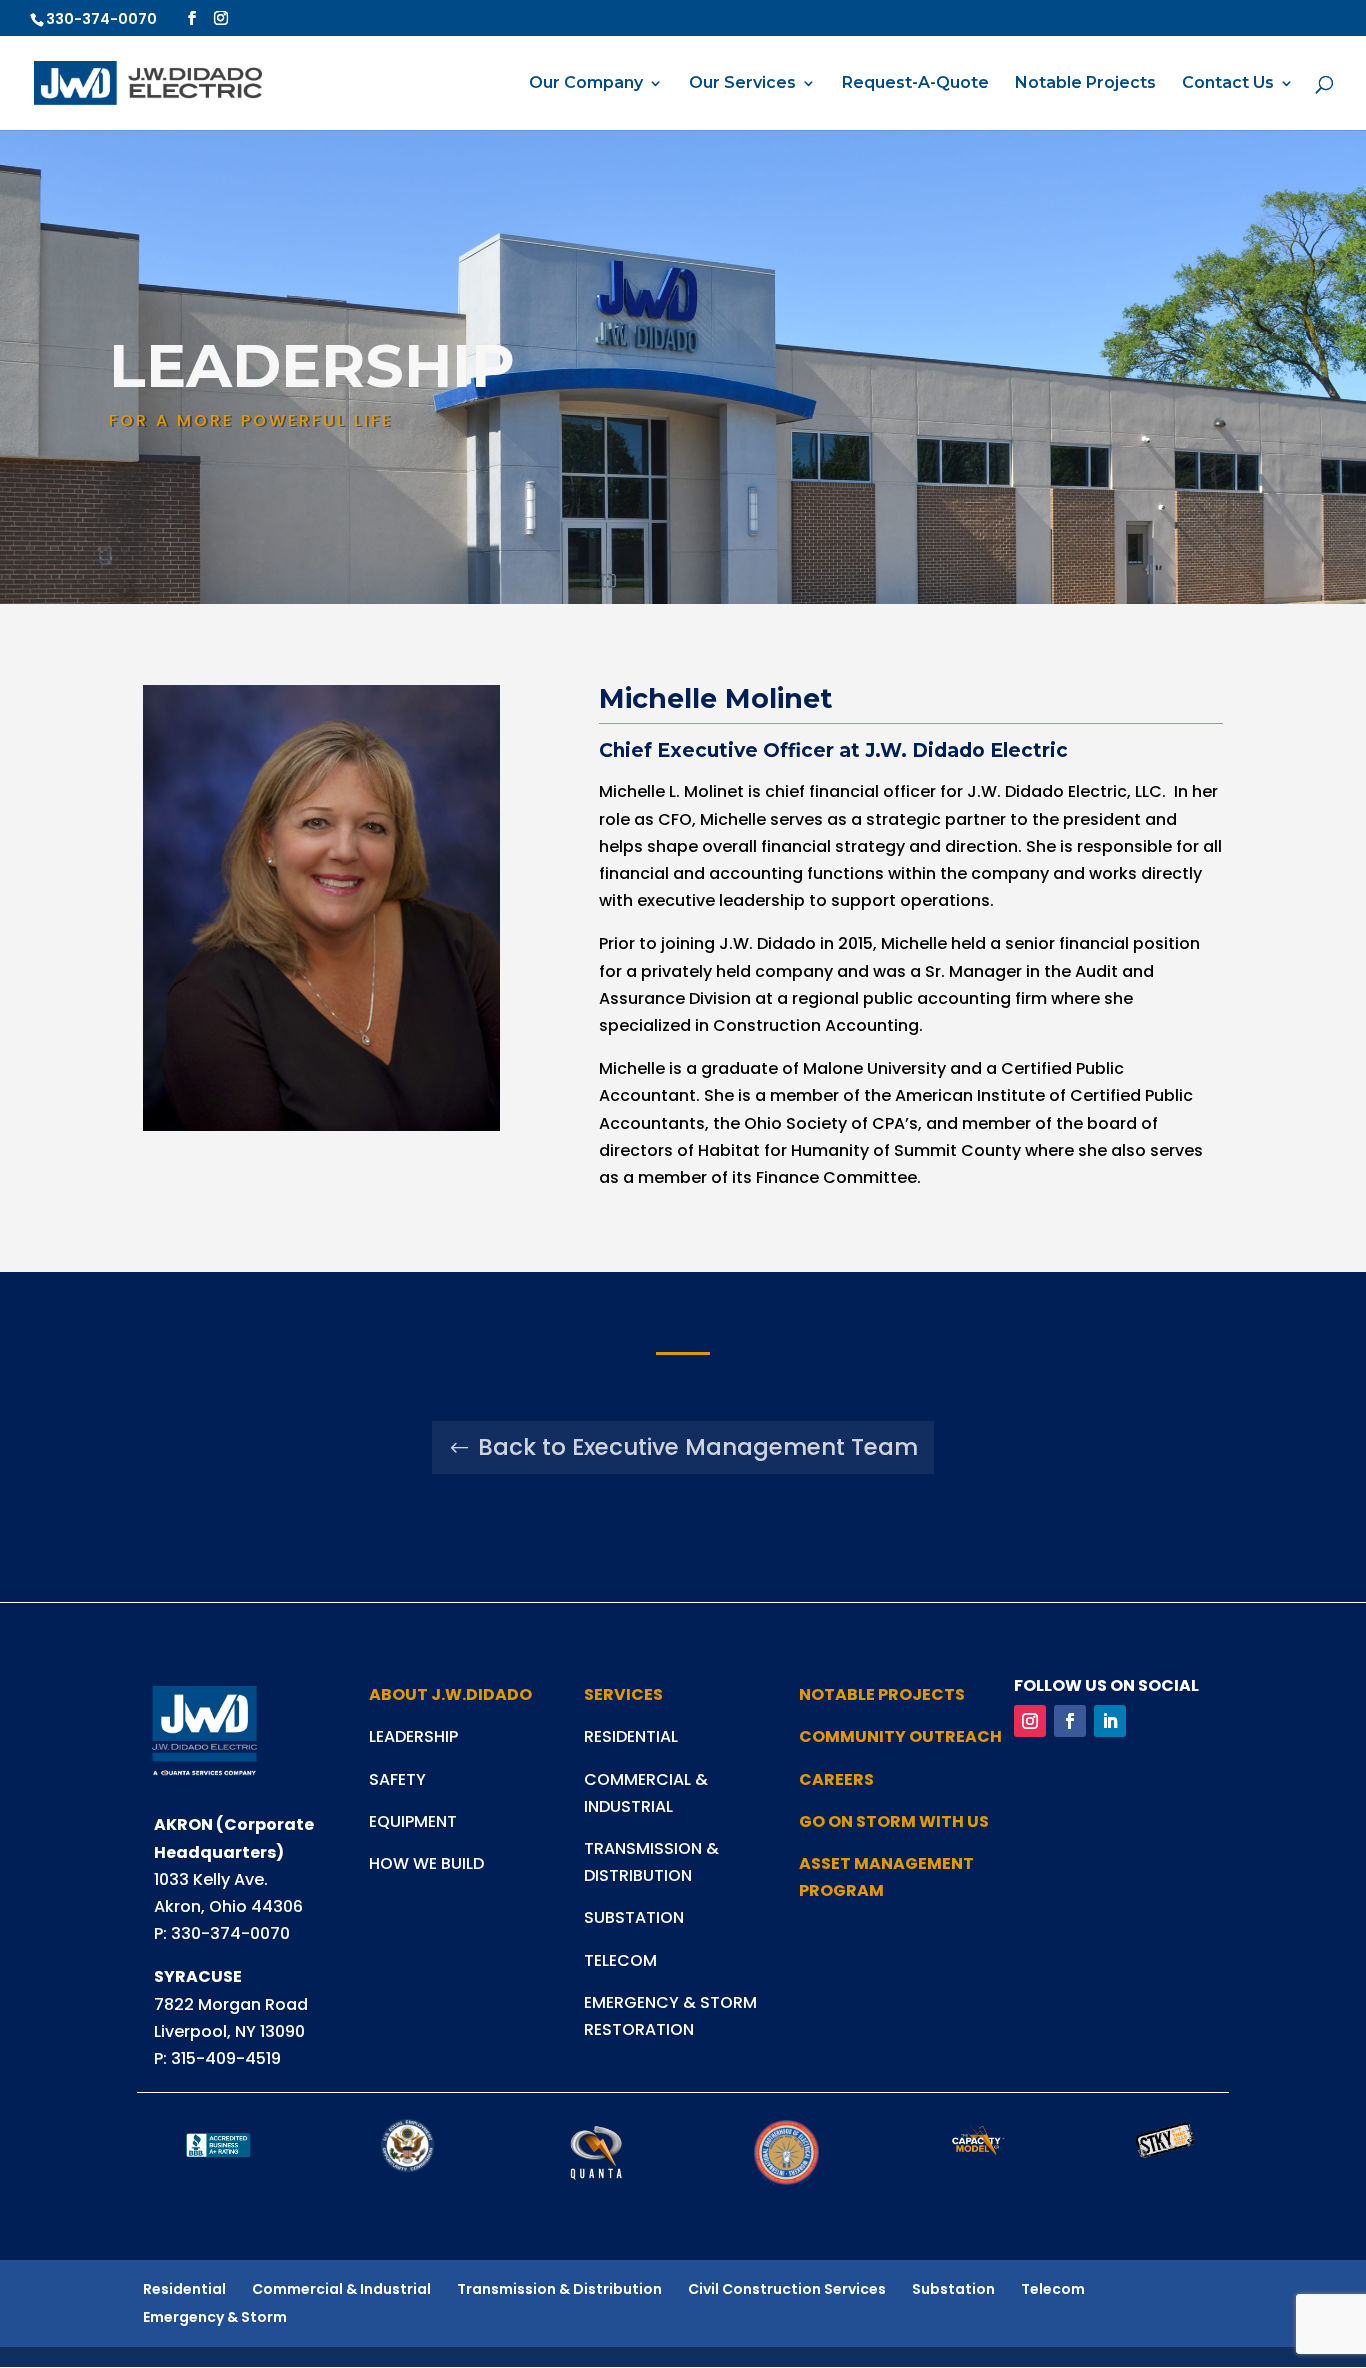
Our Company (586, 84)
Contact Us (1228, 84)
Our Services (742, 84)
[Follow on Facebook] (1070, 1721)
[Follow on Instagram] (1030, 1721)
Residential (184, 2289)
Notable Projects (1085, 84)
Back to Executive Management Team (698, 1447)
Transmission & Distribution (559, 2289)
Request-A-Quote (915, 84)
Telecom (1053, 2289)
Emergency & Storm (215, 2317)
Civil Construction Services (787, 2289)
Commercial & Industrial (341, 2289)
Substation (953, 2289)
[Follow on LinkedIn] (1110, 1721)
